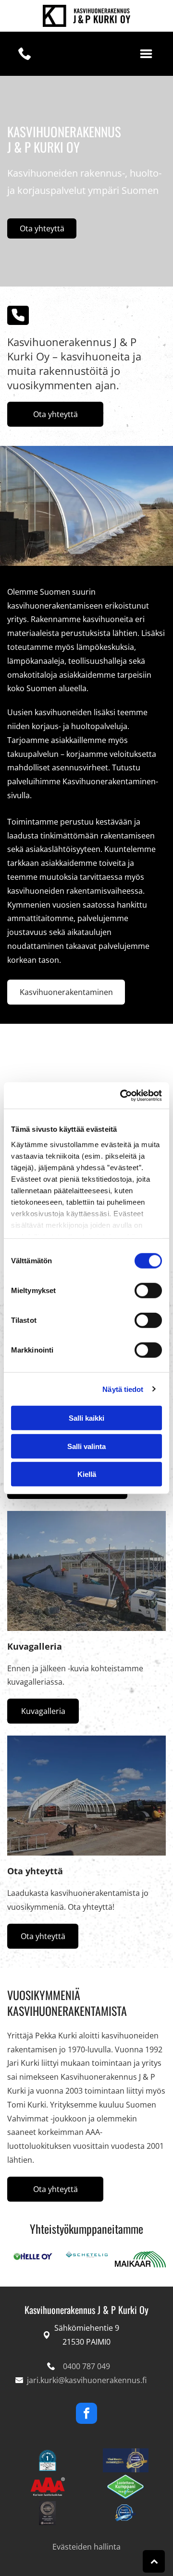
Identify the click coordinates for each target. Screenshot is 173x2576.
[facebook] (86, 2414)
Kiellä (87, 1474)
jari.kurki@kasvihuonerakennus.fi (87, 2380)
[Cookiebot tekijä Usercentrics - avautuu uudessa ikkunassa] (122, 1095)
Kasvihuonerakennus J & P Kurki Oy (86, 2310)
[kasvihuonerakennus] (86, 1571)
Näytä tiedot (123, 1389)
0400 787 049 (86, 2366)
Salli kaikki (86, 1418)
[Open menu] (146, 54)
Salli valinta (86, 1446)
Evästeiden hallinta (86, 2547)
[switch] (148, 1291)
